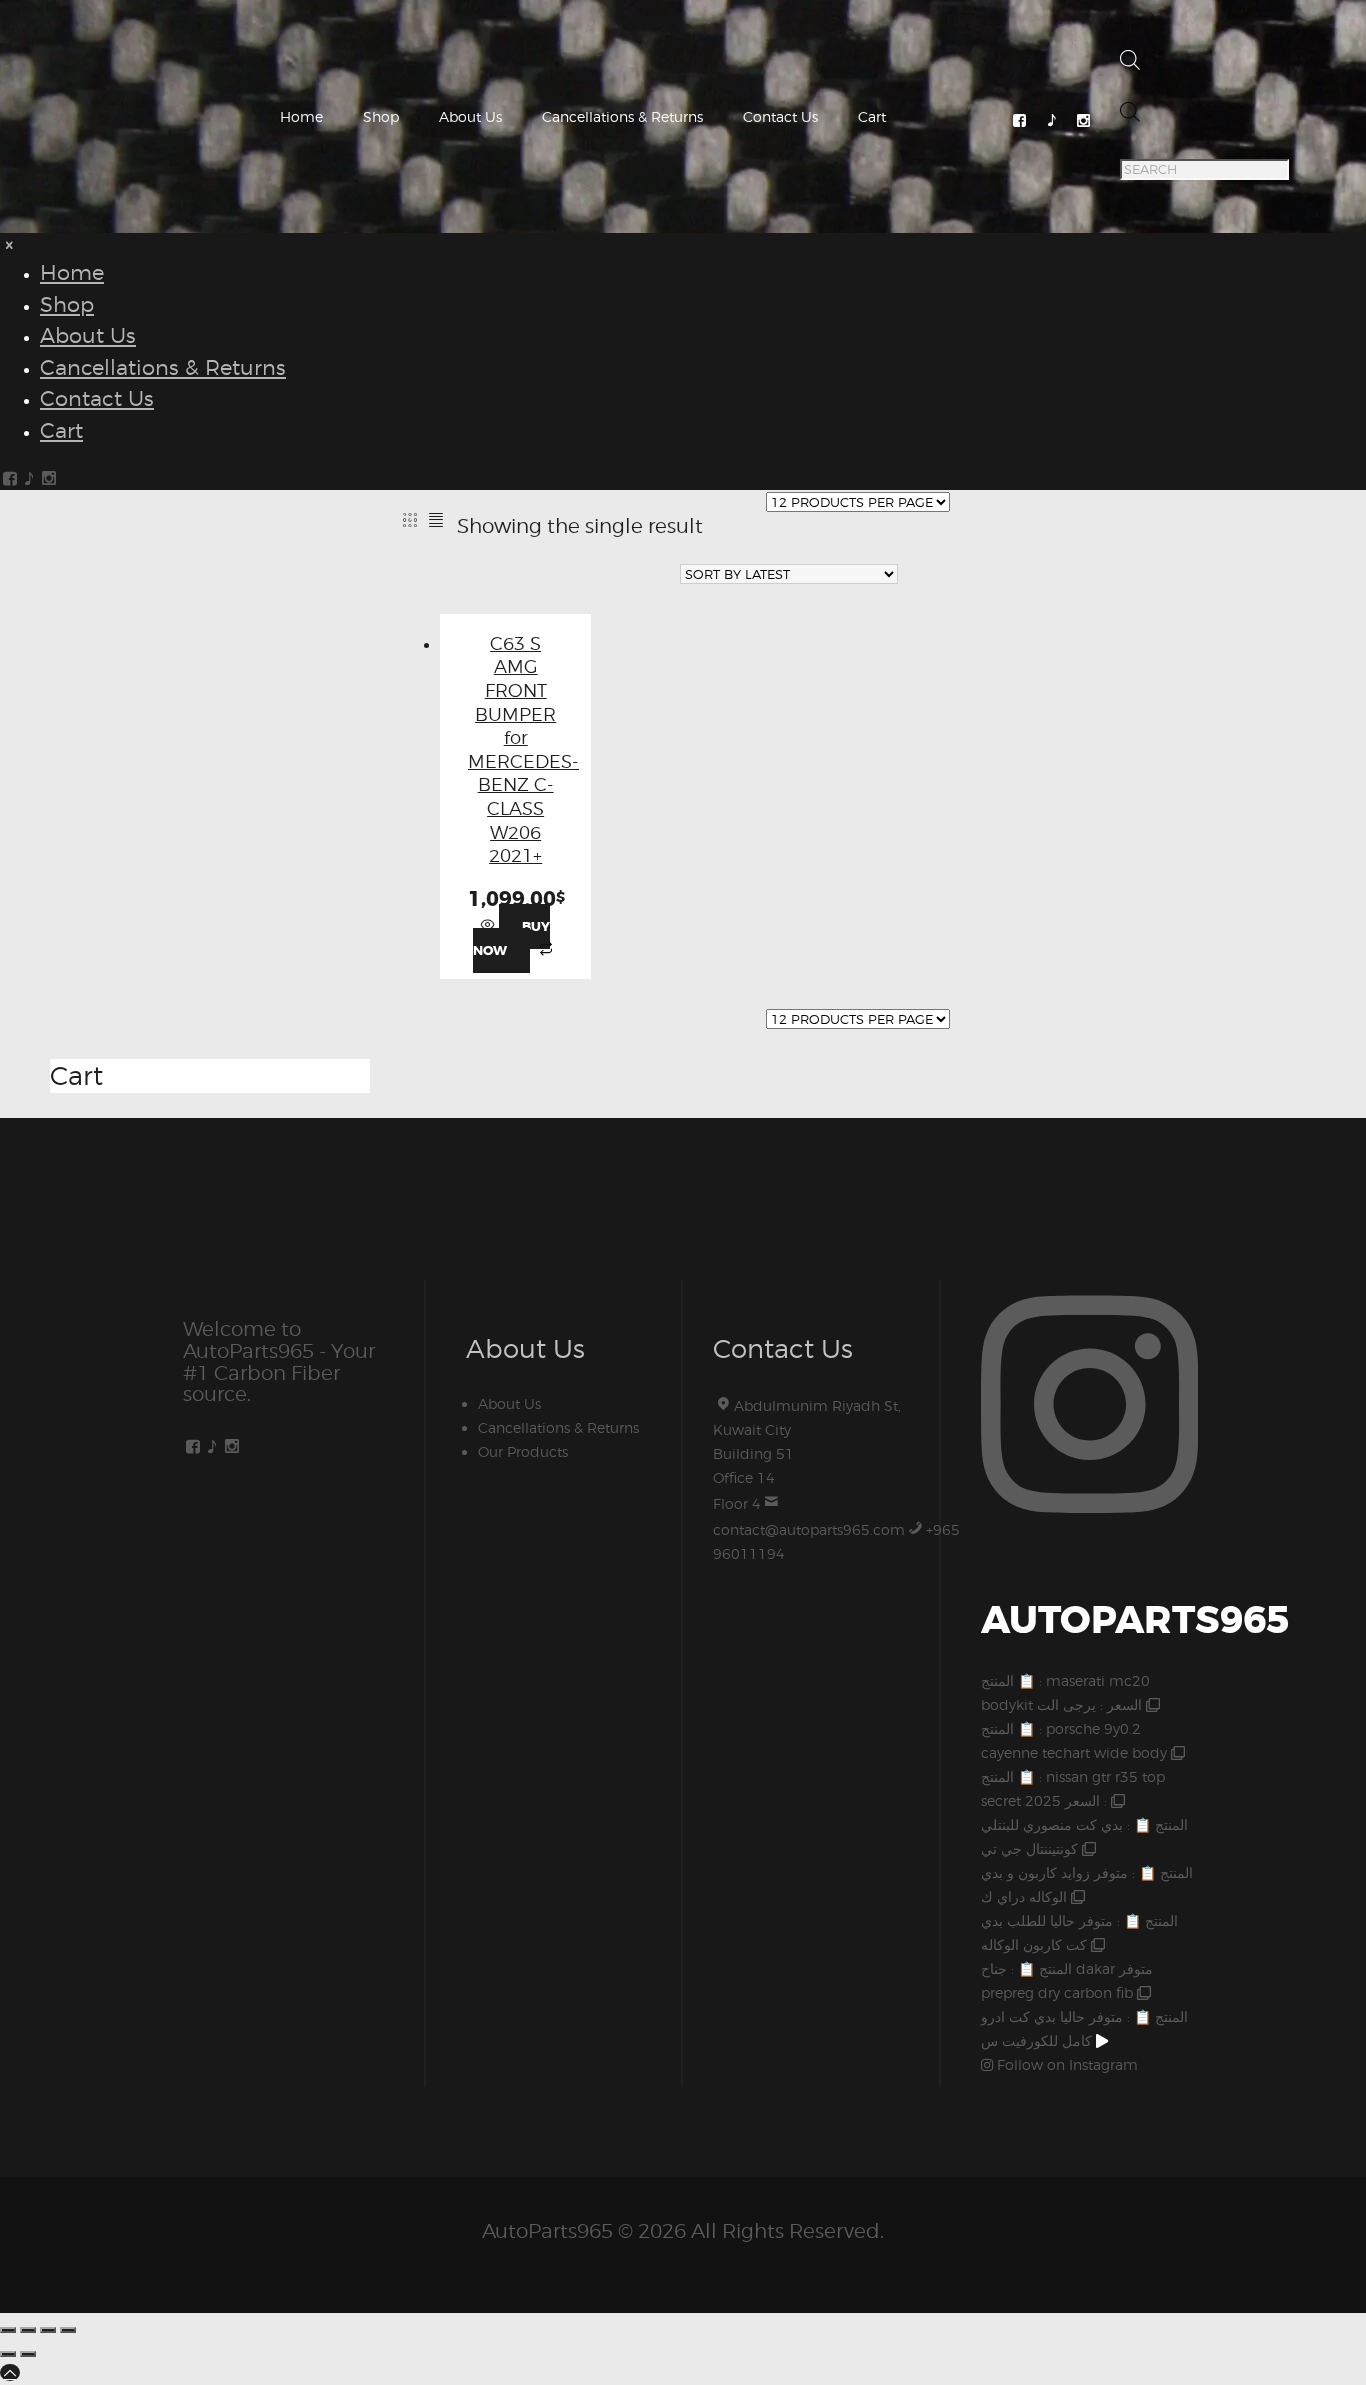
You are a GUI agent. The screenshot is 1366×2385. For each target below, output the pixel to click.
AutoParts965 (547, 2231)
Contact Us (780, 116)
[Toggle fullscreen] (28, 2330)
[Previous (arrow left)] (8, 2354)
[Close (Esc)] (68, 2330)
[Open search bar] (1130, 64)
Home (301, 116)
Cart (872, 116)
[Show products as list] (437, 519)
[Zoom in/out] (8, 2330)
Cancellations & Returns (622, 116)
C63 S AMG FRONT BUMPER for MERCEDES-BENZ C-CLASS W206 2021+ (523, 749)
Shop (381, 116)
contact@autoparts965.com (809, 1529)
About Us (470, 116)
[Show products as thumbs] (410, 519)
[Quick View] (490, 925)
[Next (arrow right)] (28, 2354)
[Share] (48, 2330)
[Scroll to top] (10, 2372)
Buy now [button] (511, 938)
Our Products (523, 1451)
